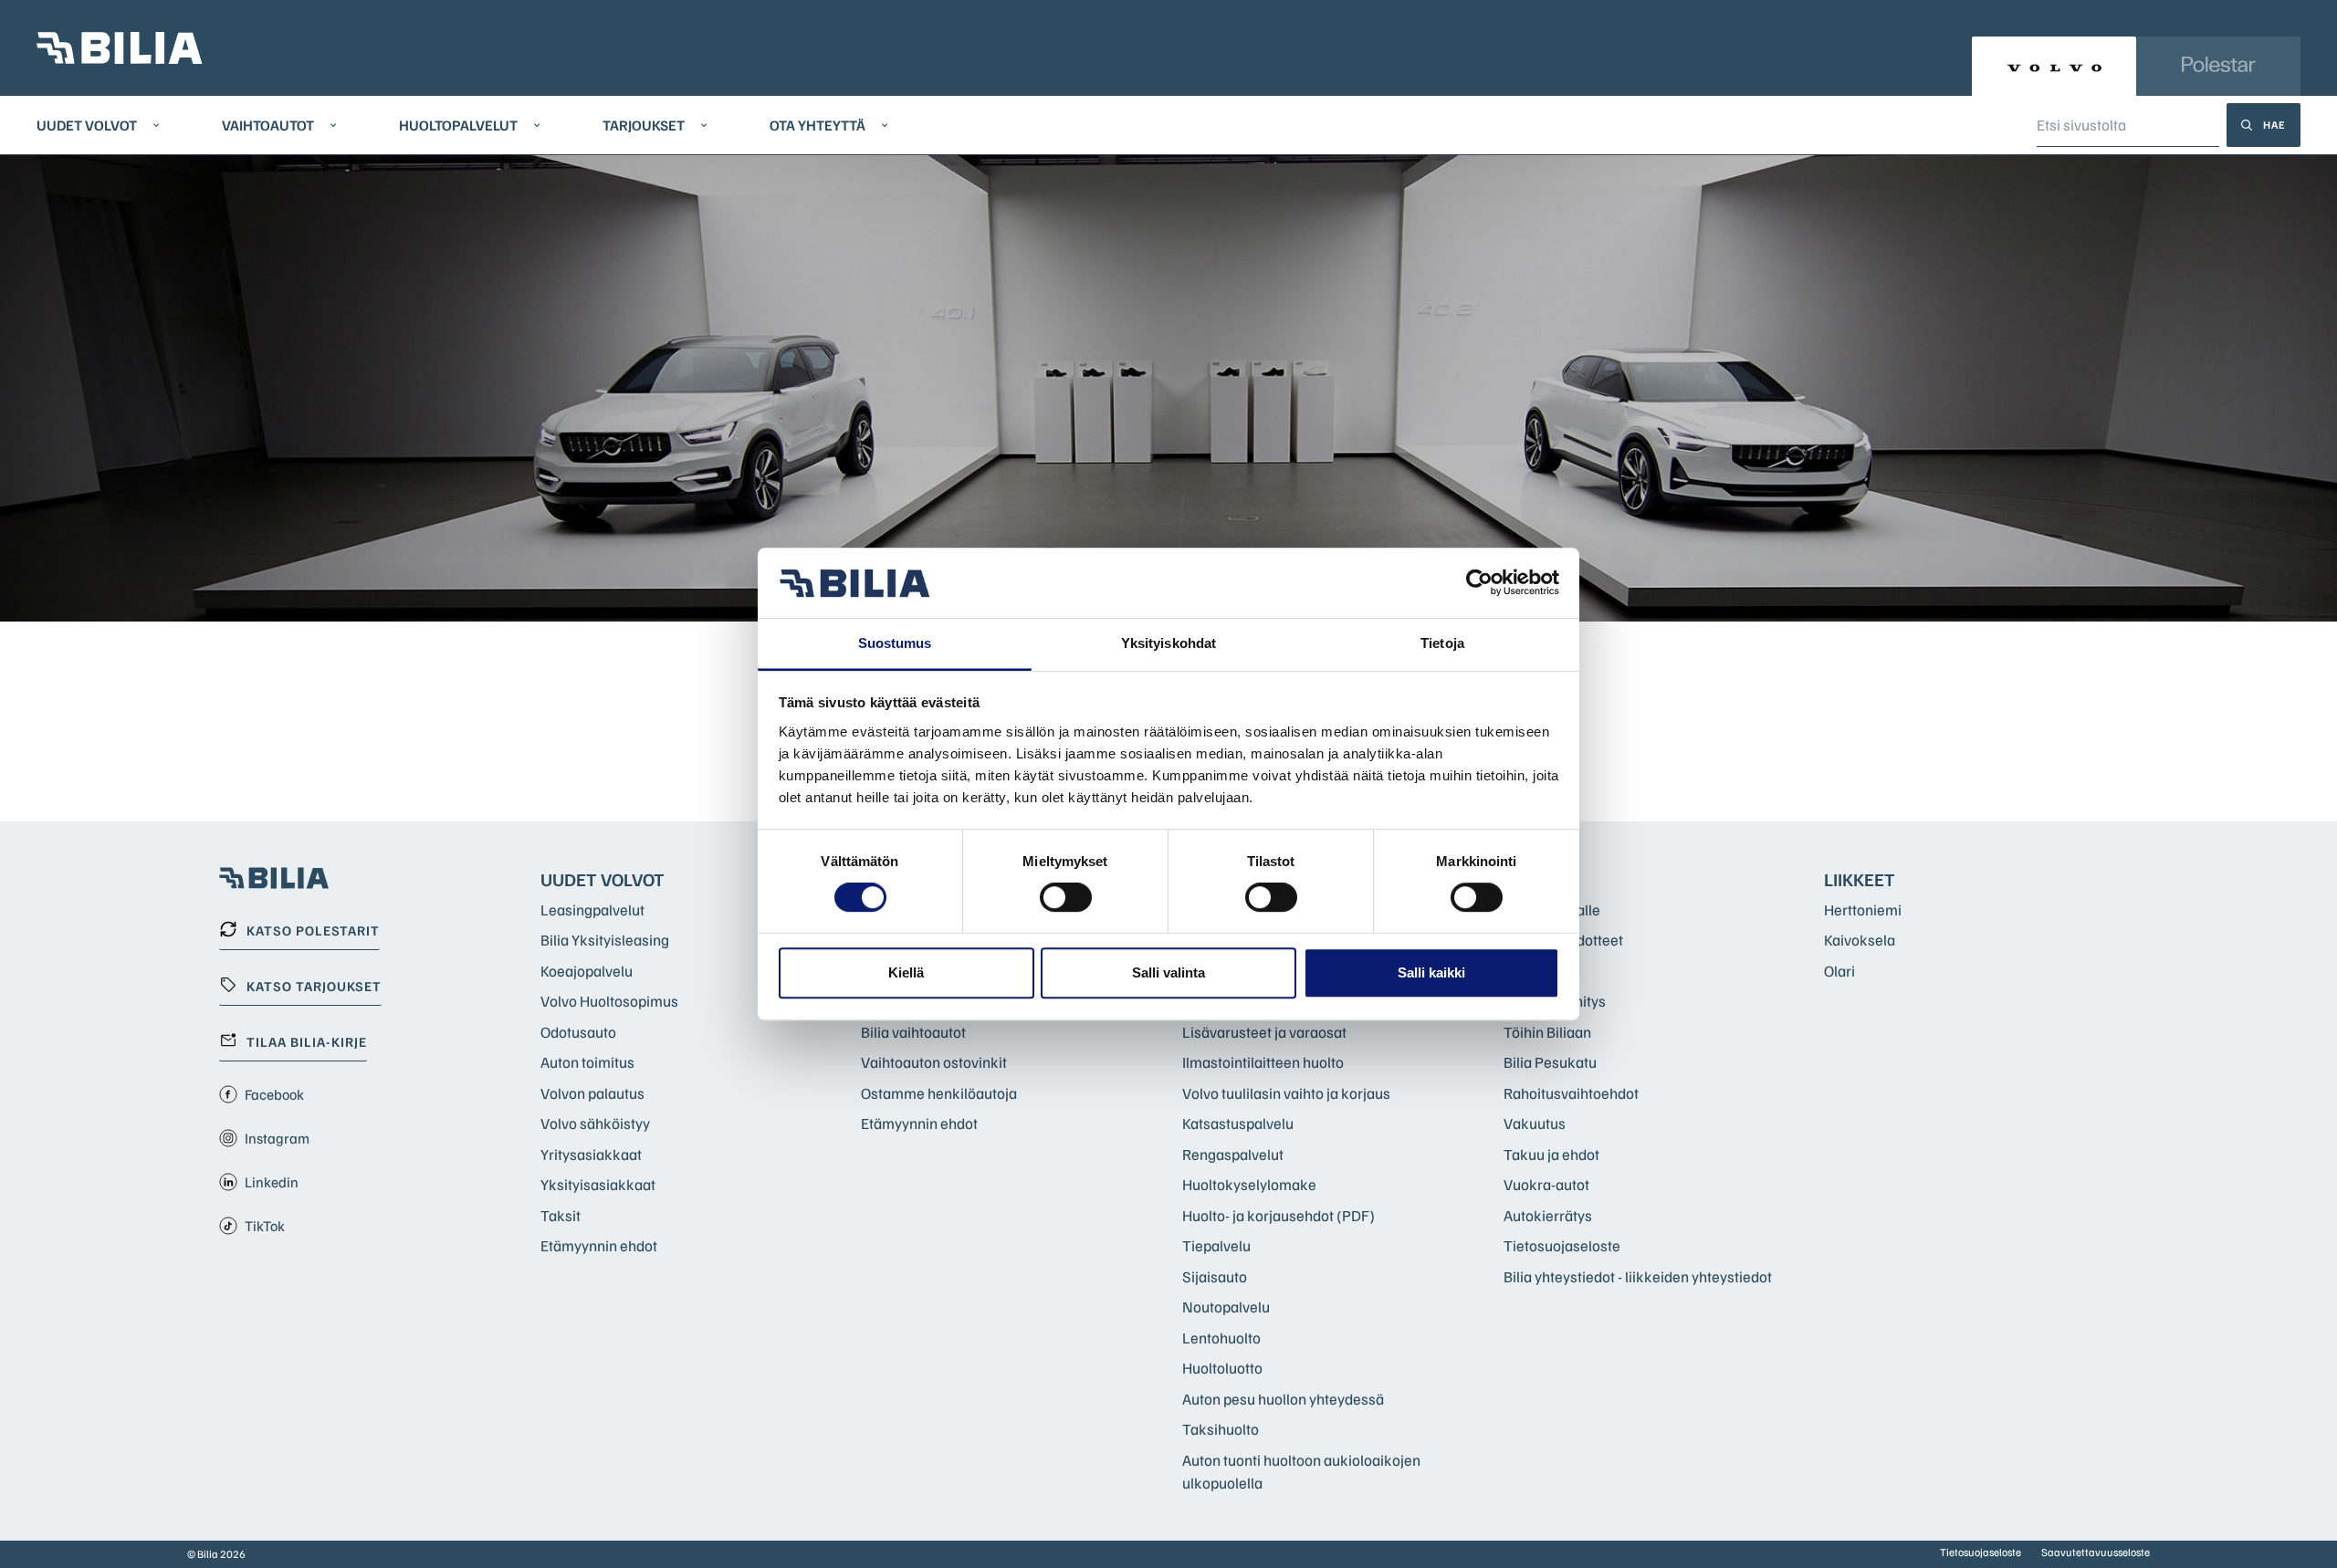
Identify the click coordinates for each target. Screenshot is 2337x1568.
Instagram (277, 1138)
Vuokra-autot (1546, 1184)
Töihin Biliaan (1547, 1032)
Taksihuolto (1221, 1429)
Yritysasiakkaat (591, 1154)
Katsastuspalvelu (1238, 1123)
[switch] (1066, 897)
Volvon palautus (592, 1093)
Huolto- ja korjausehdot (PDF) (1279, 1215)
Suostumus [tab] (895, 643)
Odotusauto (578, 1032)
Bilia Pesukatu (1550, 1062)
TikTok (265, 1226)
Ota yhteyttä (817, 125)
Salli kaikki (1431, 972)
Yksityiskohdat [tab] (1168, 643)
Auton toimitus (587, 1062)
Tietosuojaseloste (1562, 1245)
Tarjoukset (644, 125)
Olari (1839, 971)
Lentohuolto (1221, 1338)
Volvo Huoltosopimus (609, 1001)
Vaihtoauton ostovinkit (934, 1062)
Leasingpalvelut (592, 909)
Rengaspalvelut (1233, 1154)
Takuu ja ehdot (1551, 1154)
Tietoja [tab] (1442, 643)
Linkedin (272, 1182)
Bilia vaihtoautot (913, 1032)
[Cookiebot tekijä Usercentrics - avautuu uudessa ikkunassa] (1479, 583)
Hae (2274, 125)
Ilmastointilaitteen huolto (1263, 1062)
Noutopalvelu (1226, 1307)
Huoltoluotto (1222, 1368)
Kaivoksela (1860, 940)
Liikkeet (1860, 879)
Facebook (274, 1094)
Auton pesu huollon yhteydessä (1283, 1399)
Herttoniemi (1863, 909)
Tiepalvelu (1216, 1245)
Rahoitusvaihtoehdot (1571, 1093)
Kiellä (906, 972)
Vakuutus (1535, 1123)
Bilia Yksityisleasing (605, 940)
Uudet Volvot (87, 125)
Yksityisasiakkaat (598, 1184)
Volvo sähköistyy (595, 1123)
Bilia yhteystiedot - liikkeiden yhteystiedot (1638, 1276)
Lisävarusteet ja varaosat (1264, 1032)
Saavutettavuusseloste (2096, 1552)
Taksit (561, 1215)
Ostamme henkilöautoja (939, 1093)
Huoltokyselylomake (1249, 1184)
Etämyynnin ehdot (599, 1245)
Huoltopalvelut (458, 125)
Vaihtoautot (268, 125)
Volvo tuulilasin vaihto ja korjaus (1286, 1093)
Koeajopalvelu (587, 971)
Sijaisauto (1215, 1276)
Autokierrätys (1548, 1215)
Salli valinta (1168, 972)
